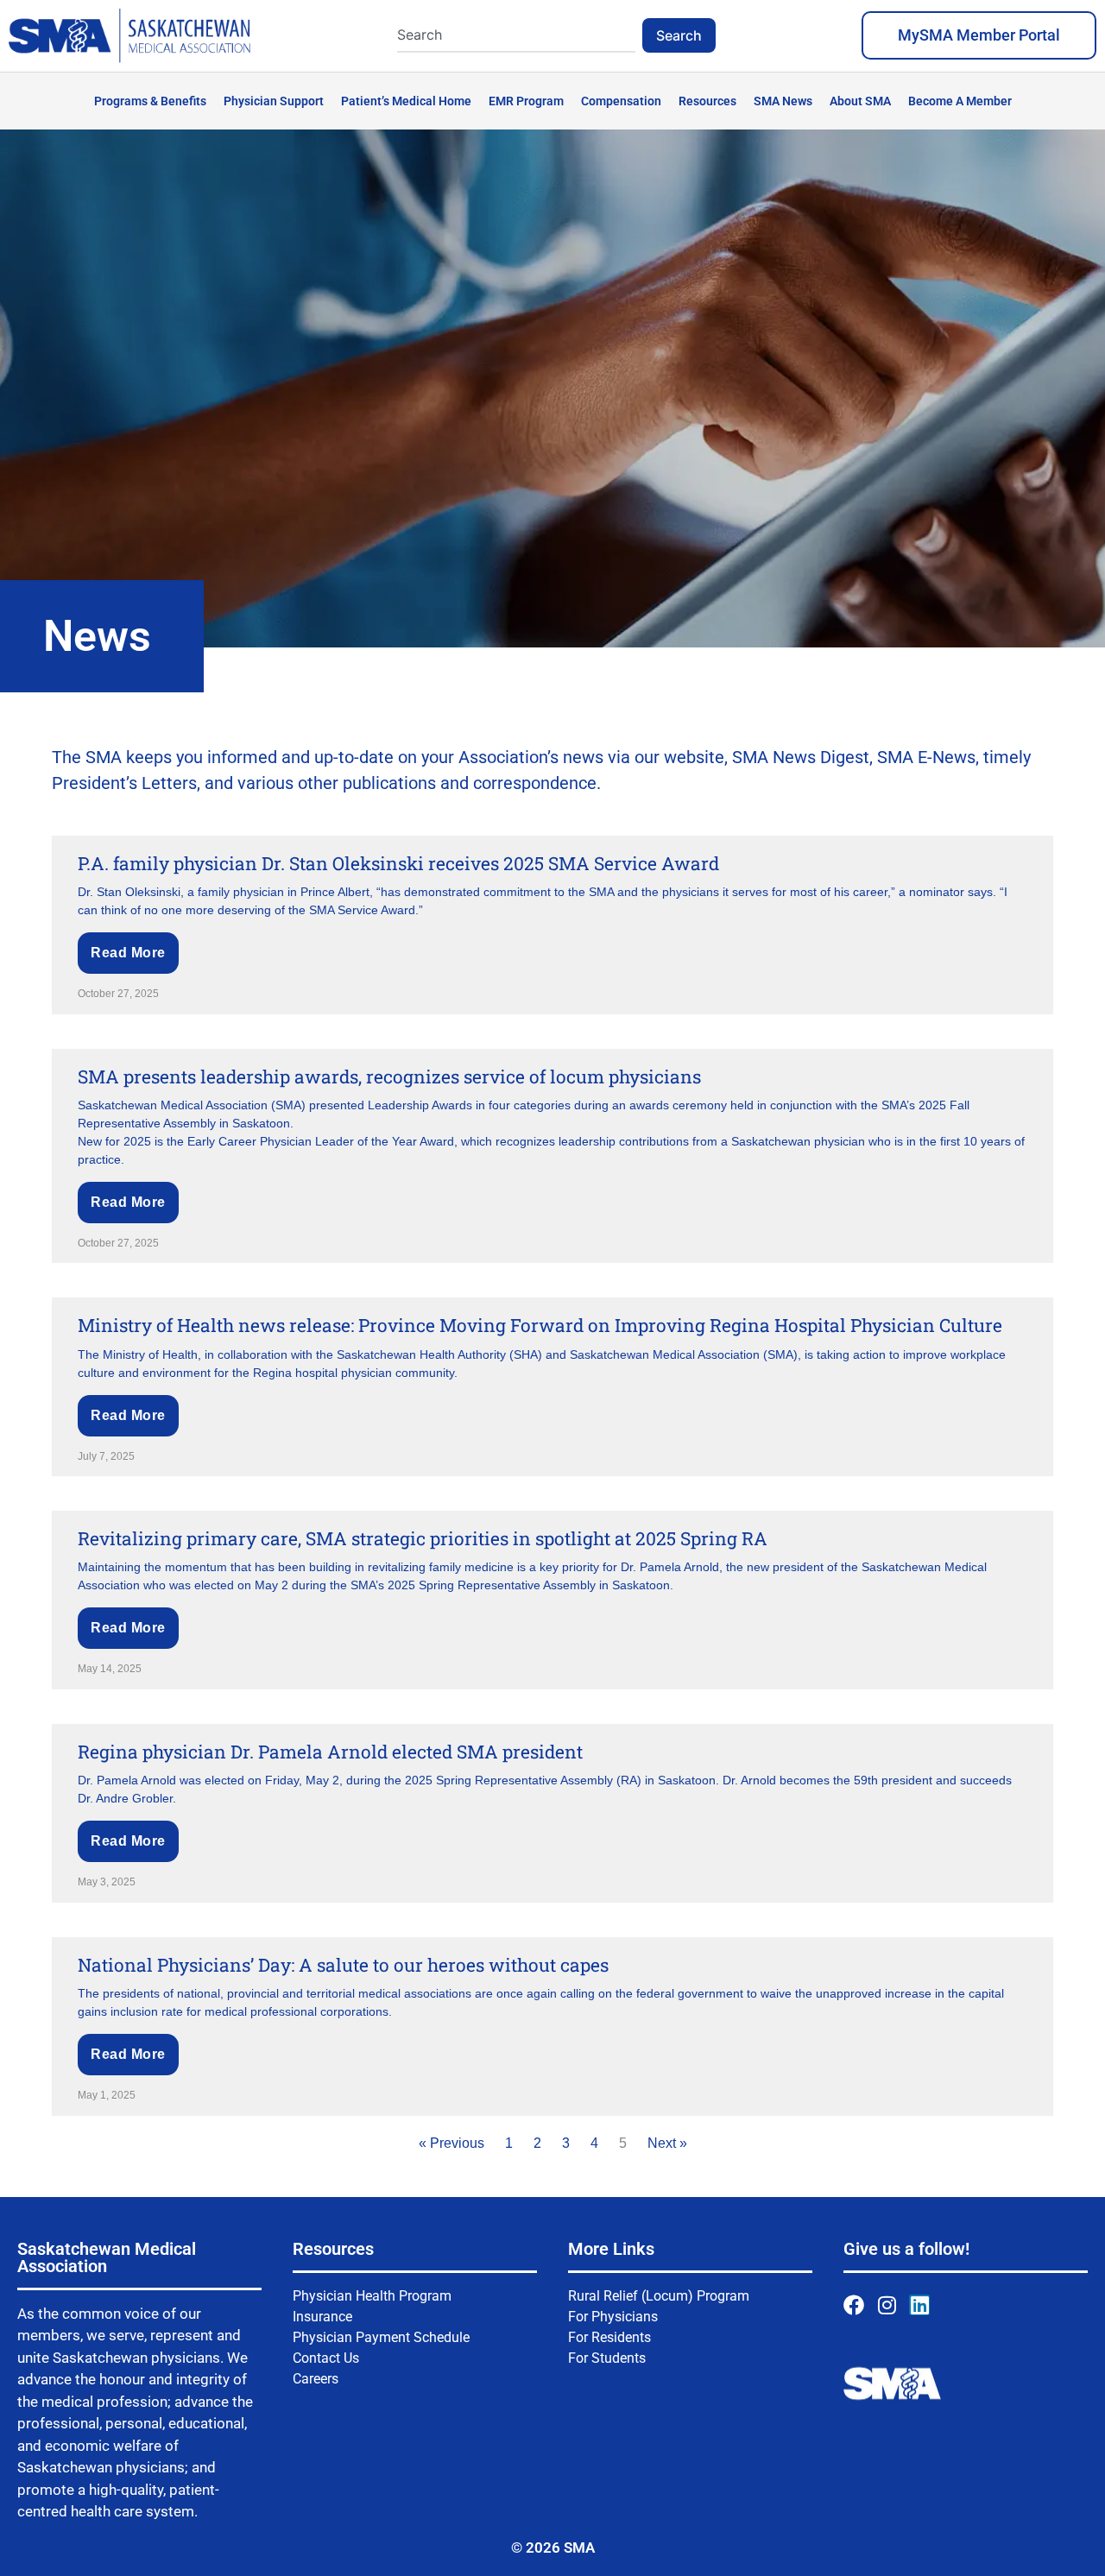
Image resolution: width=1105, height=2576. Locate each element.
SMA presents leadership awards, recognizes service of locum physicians (389, 1076)
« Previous (451, 2143)
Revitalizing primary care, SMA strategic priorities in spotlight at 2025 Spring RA (423, 1538)
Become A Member (960, 101)
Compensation (621, 101)
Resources (707, 101)
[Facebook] (854, 2305)
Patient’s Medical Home (406, 101)
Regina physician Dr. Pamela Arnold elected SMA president (330, 1752)
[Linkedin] (919, 2305)
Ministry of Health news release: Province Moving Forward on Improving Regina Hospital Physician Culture (540, 1325)
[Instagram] (887, 2305)
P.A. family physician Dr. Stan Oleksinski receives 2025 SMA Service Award (398, 863)
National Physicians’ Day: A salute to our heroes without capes (343, 1965)
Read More (128, 953)
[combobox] (516, 35)
